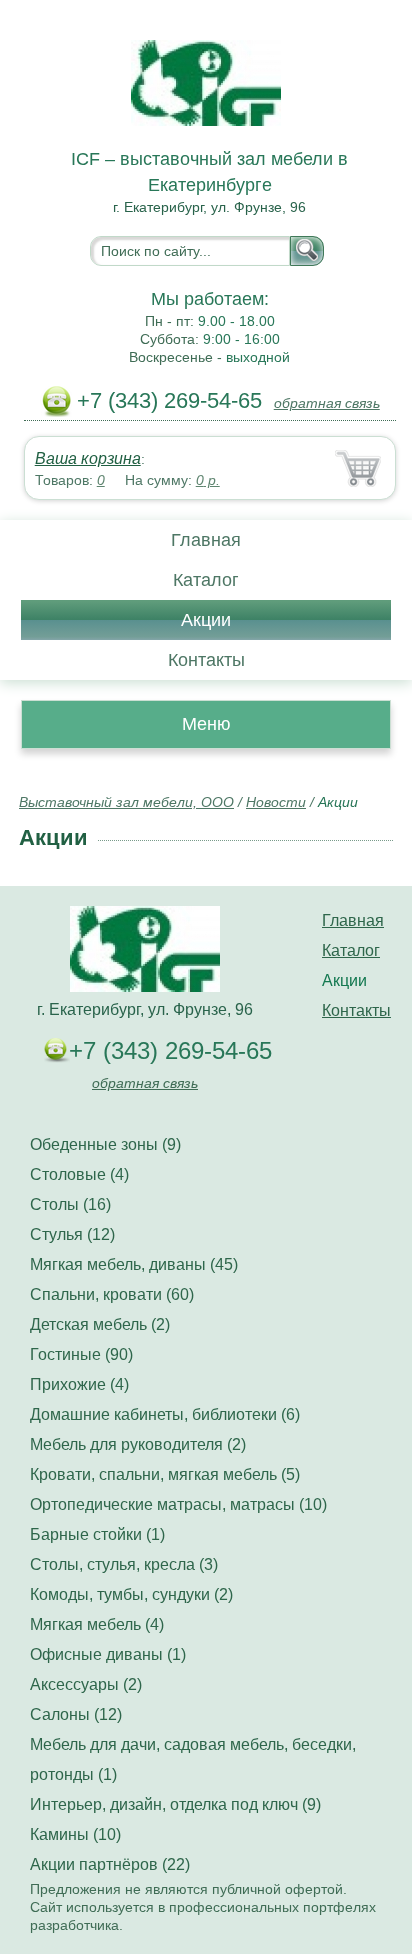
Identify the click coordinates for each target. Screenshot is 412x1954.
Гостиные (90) (81, 1354)
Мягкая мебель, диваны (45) (134, 1264)
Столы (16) (70, 1204)
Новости (276, 802)
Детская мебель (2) (100, 1324)
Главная (206, 540)
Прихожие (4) (79, 1384)
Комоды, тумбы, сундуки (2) (131, 1594)
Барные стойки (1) (97, 1534)
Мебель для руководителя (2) (138, 1444)
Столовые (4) (79, 1174)
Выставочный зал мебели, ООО (126, 802)
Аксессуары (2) (86, 1684)
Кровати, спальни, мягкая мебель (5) (165, 1474)
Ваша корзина (88, 458)
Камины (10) (75, 1834)
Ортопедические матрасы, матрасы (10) (178, 1504)
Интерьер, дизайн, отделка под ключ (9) (175, 1804)
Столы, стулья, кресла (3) (124, 1564)
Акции (206, 620)
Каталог (206, 580)
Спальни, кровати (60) (112, 1294)
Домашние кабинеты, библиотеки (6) (165, 1414)
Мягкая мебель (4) (97, 1624)
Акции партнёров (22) (110, 1864)
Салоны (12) (76, 1714)
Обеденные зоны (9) (105, 1144)
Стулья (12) (72, 1234)
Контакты (206, 660)
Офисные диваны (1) (108, 1654)
